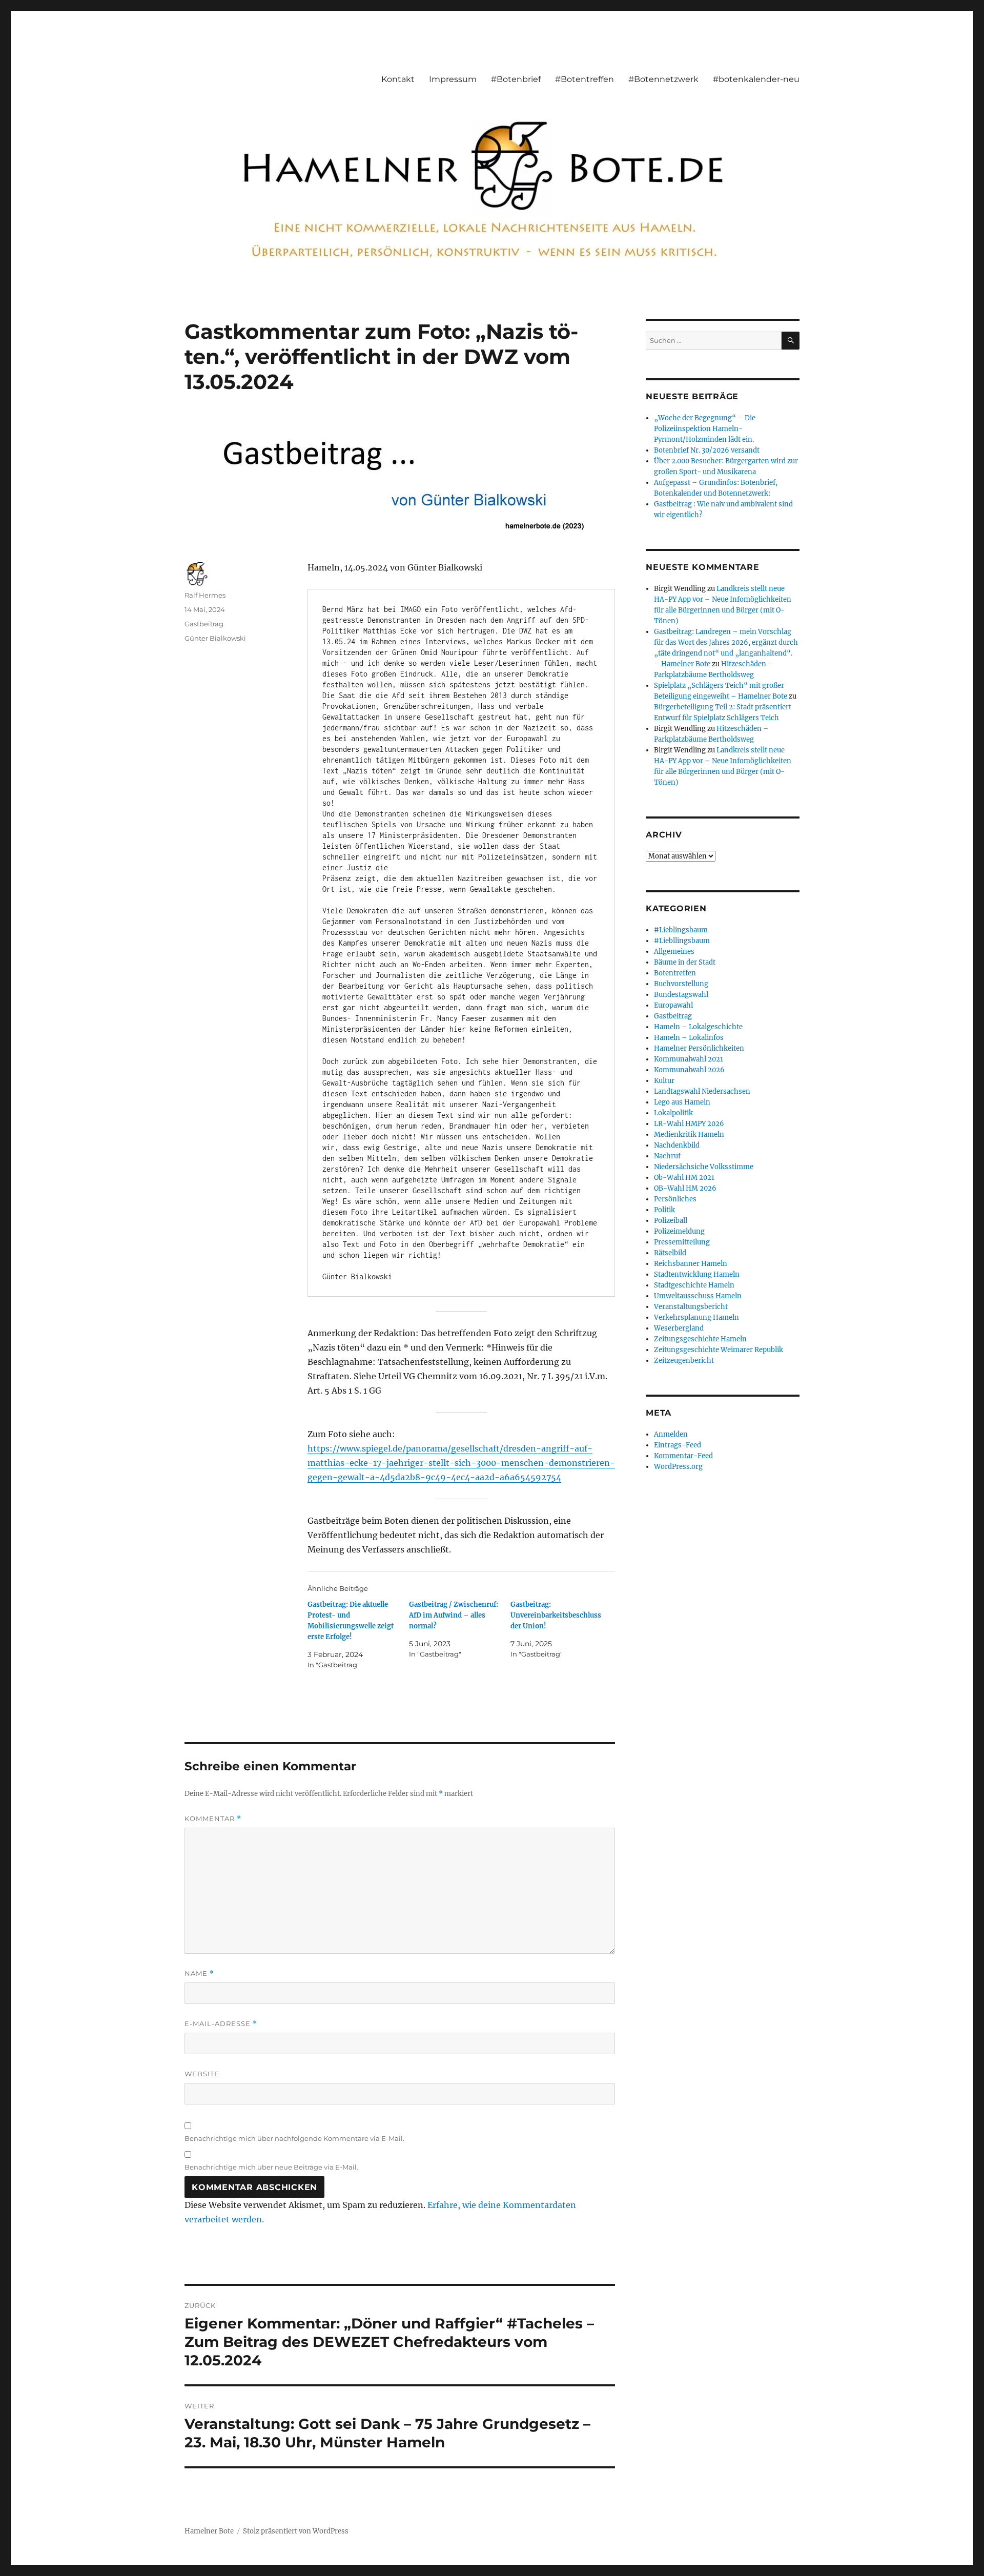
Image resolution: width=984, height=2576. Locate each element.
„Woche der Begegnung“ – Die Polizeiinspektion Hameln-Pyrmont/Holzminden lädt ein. (705, 429)
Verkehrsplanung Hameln (696, 1317)
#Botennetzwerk (663, 79)
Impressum (453, 79)
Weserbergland (679, 1328)
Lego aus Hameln (682, 1102)
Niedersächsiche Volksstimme (704, 1167)
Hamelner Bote (209, 2531)
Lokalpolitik (673, 1113)
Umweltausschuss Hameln (698, 1296)
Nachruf (667, 1156)
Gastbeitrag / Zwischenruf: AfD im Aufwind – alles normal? (454, 1615)
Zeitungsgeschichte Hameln (700, 1339)
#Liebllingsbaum (682, 941)
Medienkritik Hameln (689, 1134)
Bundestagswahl (681, 995)
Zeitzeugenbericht (684, 1361)
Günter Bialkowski (215, 638)
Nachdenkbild (677, 1145)
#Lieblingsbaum (681, 930)
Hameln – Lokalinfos (689, 1038)
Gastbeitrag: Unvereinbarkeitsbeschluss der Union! (556, 1615)
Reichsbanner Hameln (691, 1264)
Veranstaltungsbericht (691, 1307)
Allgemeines (674, 952)
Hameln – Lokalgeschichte (698, 1027)
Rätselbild (670, 1253)
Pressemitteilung (682, 1242)
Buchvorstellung (681, 984)
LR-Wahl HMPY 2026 (689, 1124)
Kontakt (398, 79)
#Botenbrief (516, 79)
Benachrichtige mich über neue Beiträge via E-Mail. (271, 2167)
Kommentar (213, 1819)
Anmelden (671, 1434)
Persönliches (675, 1199)
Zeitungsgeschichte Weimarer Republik (719, 1350)
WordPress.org (678, 1467)
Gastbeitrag (204, 624)
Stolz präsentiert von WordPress (296, 2531)
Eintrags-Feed (678, 1445)
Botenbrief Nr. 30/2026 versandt (707, 450)
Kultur (664, 1081)
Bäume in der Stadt (685, 962)
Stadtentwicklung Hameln (697, 1274)
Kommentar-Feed (683, 1456)
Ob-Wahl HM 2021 (684, 1178)
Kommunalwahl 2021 (689, 1059)
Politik (664, 1210)
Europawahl (673, 1005)
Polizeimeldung (679, 1231)
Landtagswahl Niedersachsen (702, 1091)
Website (202, 2074)
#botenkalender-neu (756, 79)
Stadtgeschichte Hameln (694, 1285)
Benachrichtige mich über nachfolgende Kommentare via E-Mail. (294, 2138)
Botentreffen (675, 973)
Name (199, 1974)
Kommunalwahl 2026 (689, 1070)
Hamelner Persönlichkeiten (699, 1048)
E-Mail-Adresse (221, 2024)
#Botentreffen (585, 79)
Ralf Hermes (205, 595)
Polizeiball (671, 1221)
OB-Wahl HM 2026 (685, 1188)
